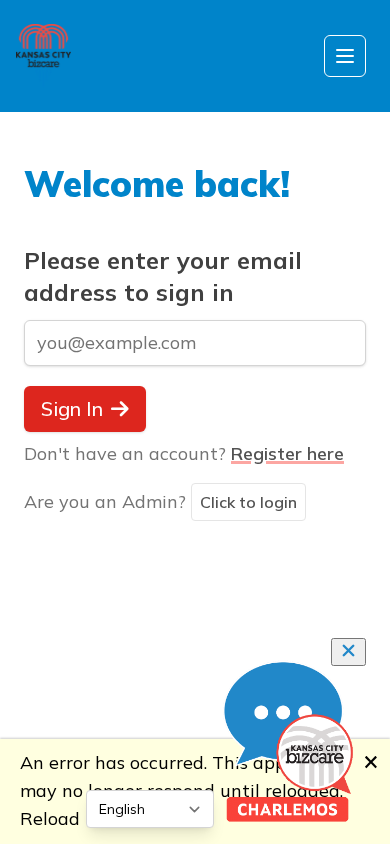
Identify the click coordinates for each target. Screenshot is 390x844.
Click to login (248, 502)
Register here (287, 453)
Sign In (72, 408)
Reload (50, 818)
